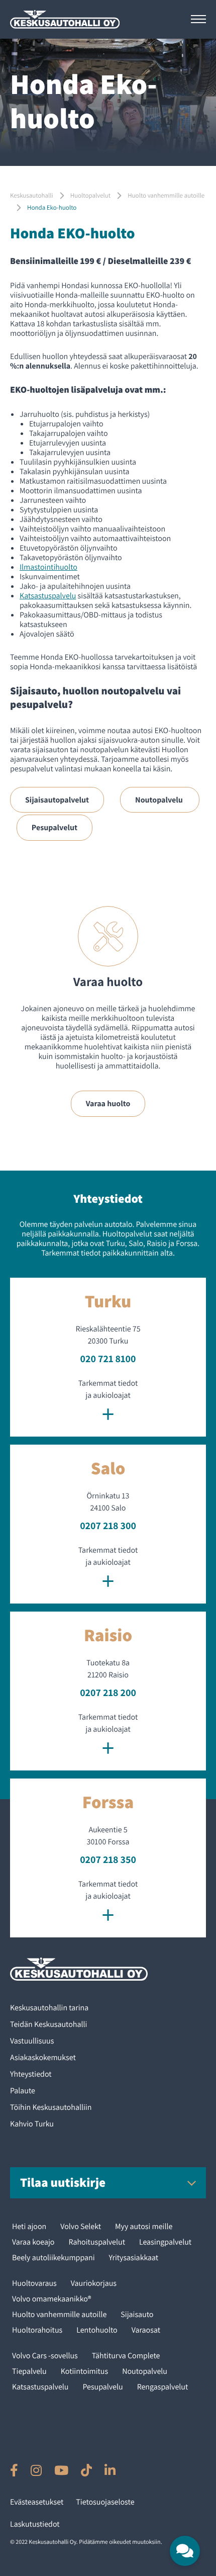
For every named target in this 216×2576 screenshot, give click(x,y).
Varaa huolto (108, 1103)
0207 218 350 (108, 1859)
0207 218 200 (108, 1693)
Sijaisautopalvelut (57, 800)
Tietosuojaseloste (105, 2502)
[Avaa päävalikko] (198, 19)
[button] (185, 2551)
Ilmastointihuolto (48, 567)
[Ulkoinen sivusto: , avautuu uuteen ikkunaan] (14, 2470)
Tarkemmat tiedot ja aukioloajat (108, 1402)
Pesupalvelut (55, 827)
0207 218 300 (108, 1526)
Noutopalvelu (160, 800)
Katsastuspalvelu (48, 596)
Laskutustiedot (35, 2524)
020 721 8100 (108, 1359)
